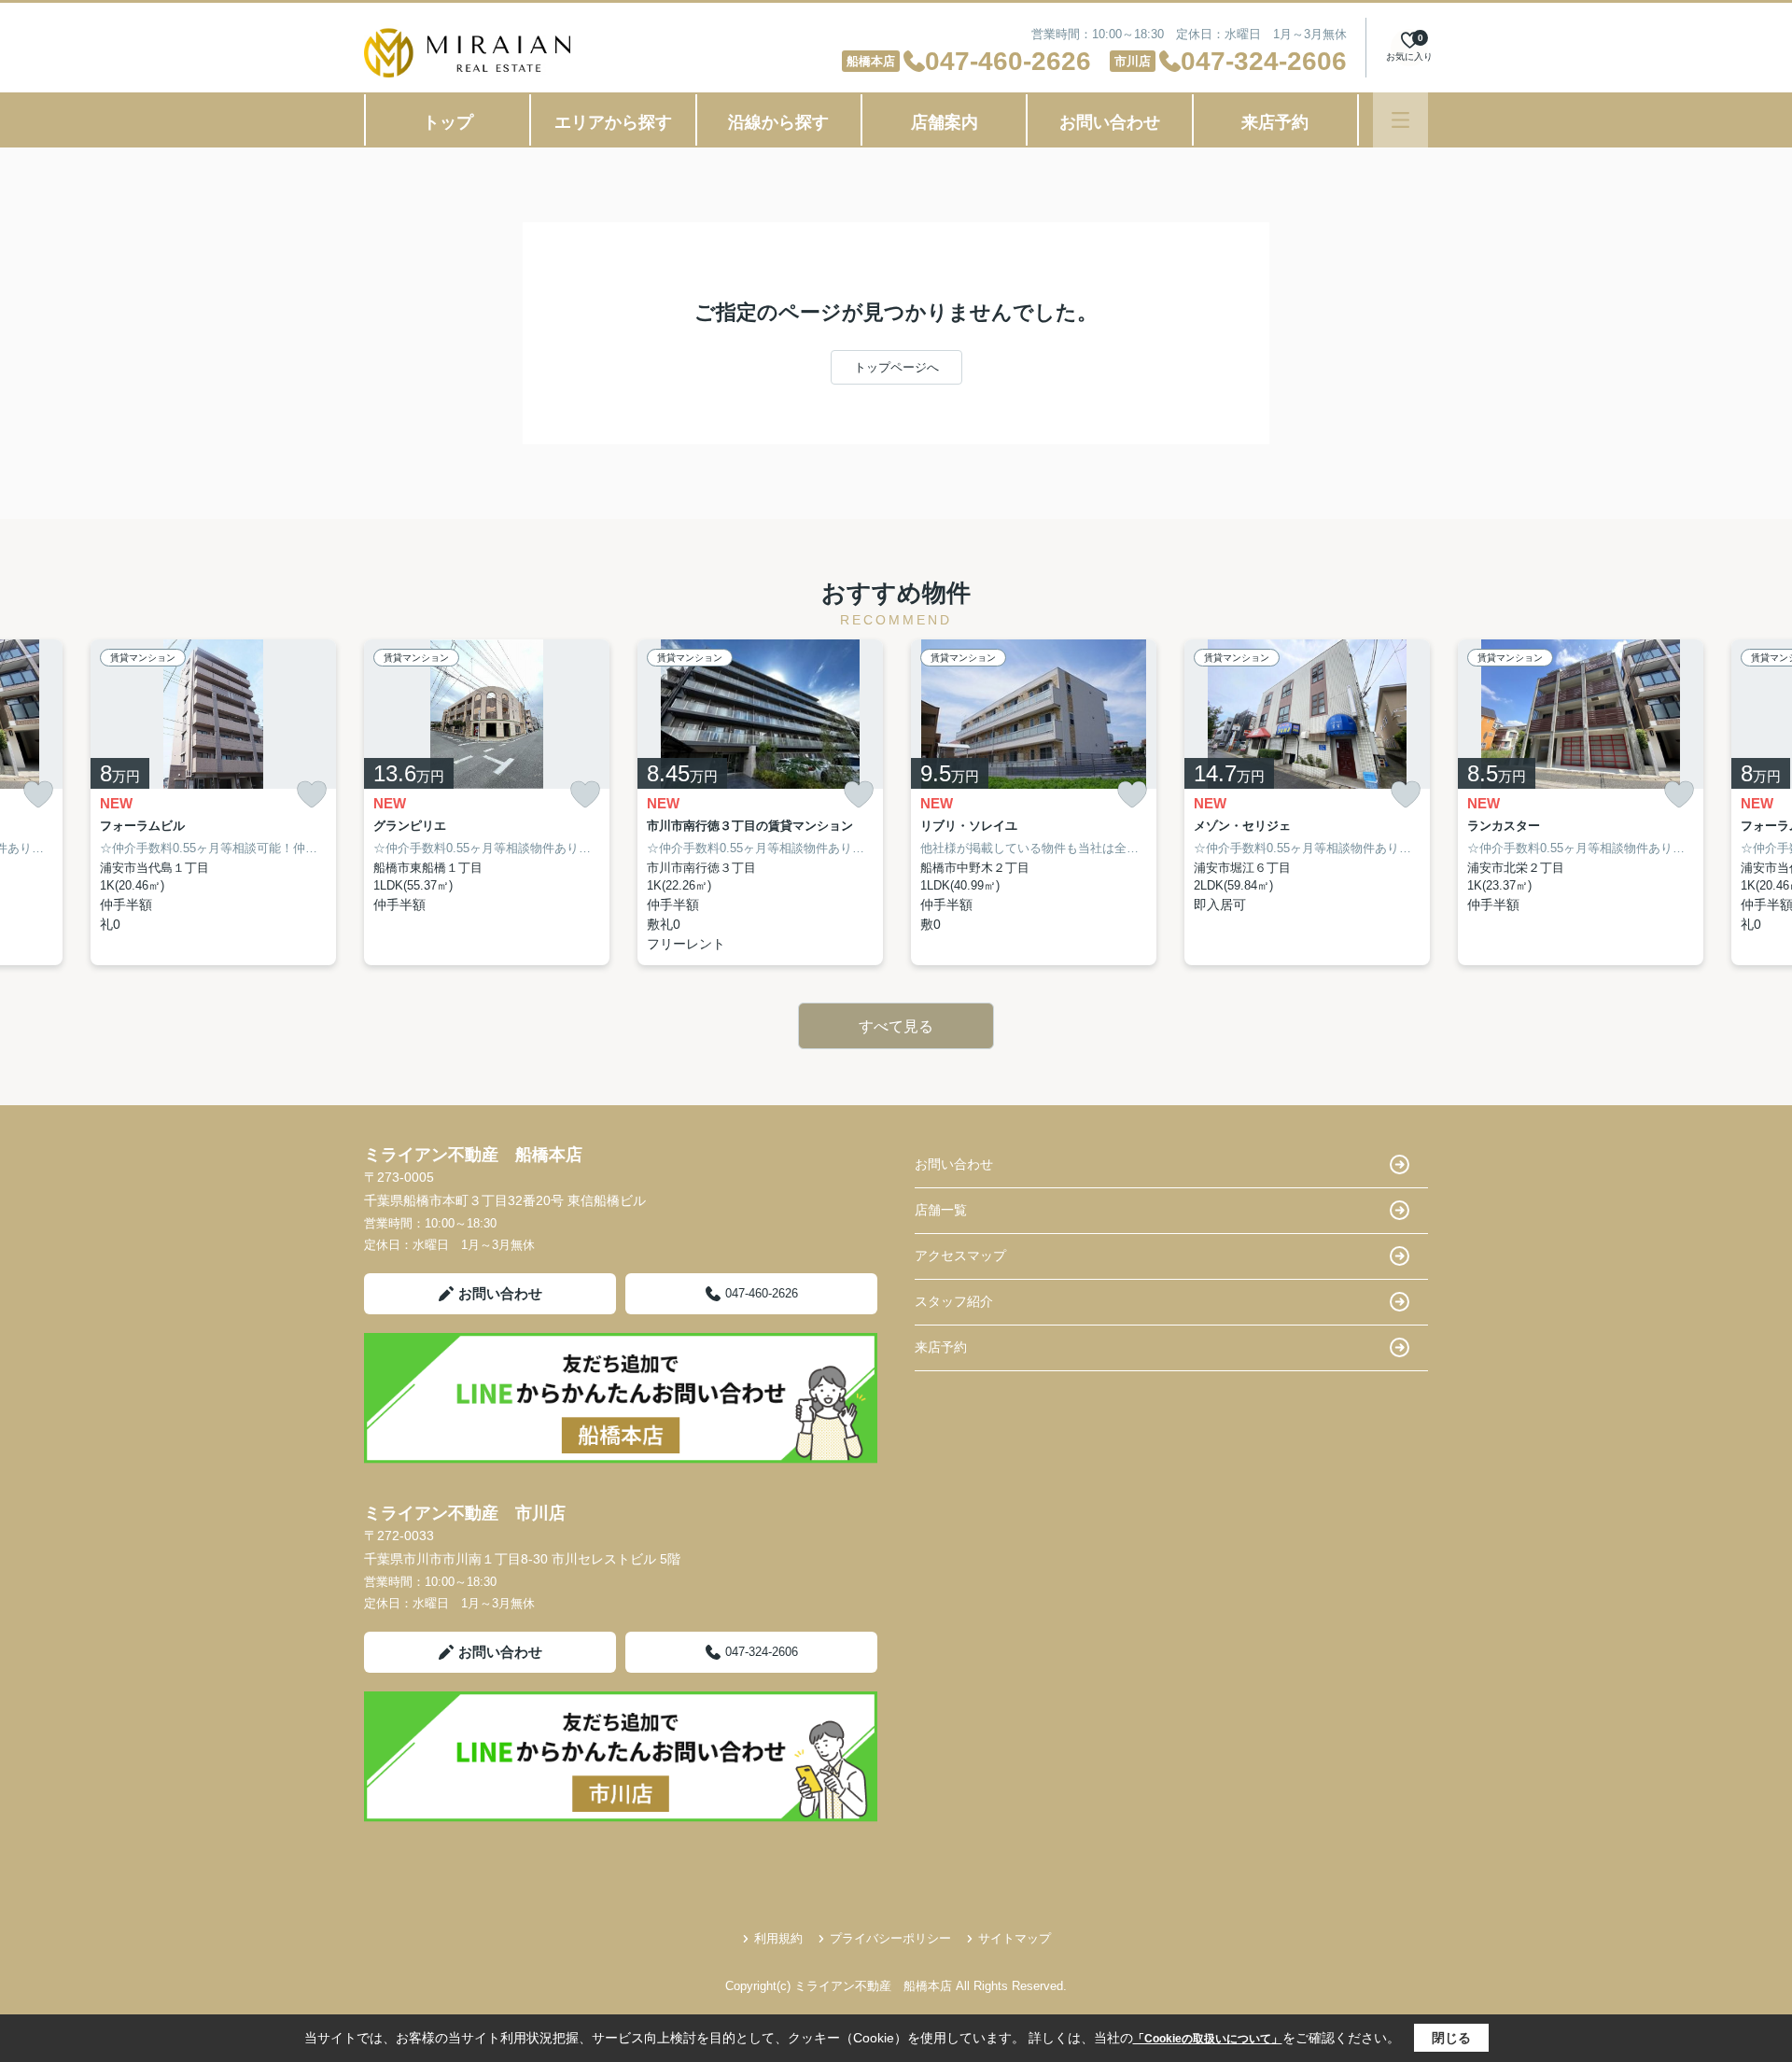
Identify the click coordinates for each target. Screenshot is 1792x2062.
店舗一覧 (941, 1210)
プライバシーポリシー (890, 1938)
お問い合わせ (1110, 122)
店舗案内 (945, 122)
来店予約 (1275, 122)
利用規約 (778, 1938)
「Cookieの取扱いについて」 (1208, 2039)
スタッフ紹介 (954, 1301)
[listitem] (487, 802)
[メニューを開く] (1400, 120)
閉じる (1451, 2038)
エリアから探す (613, 122)
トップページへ (896, 367)
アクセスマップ (960, 1255)
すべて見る (896, 1026)
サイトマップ (1015, 1938)
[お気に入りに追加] (38, 794)
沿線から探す (778, 122)
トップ (448, 122)
